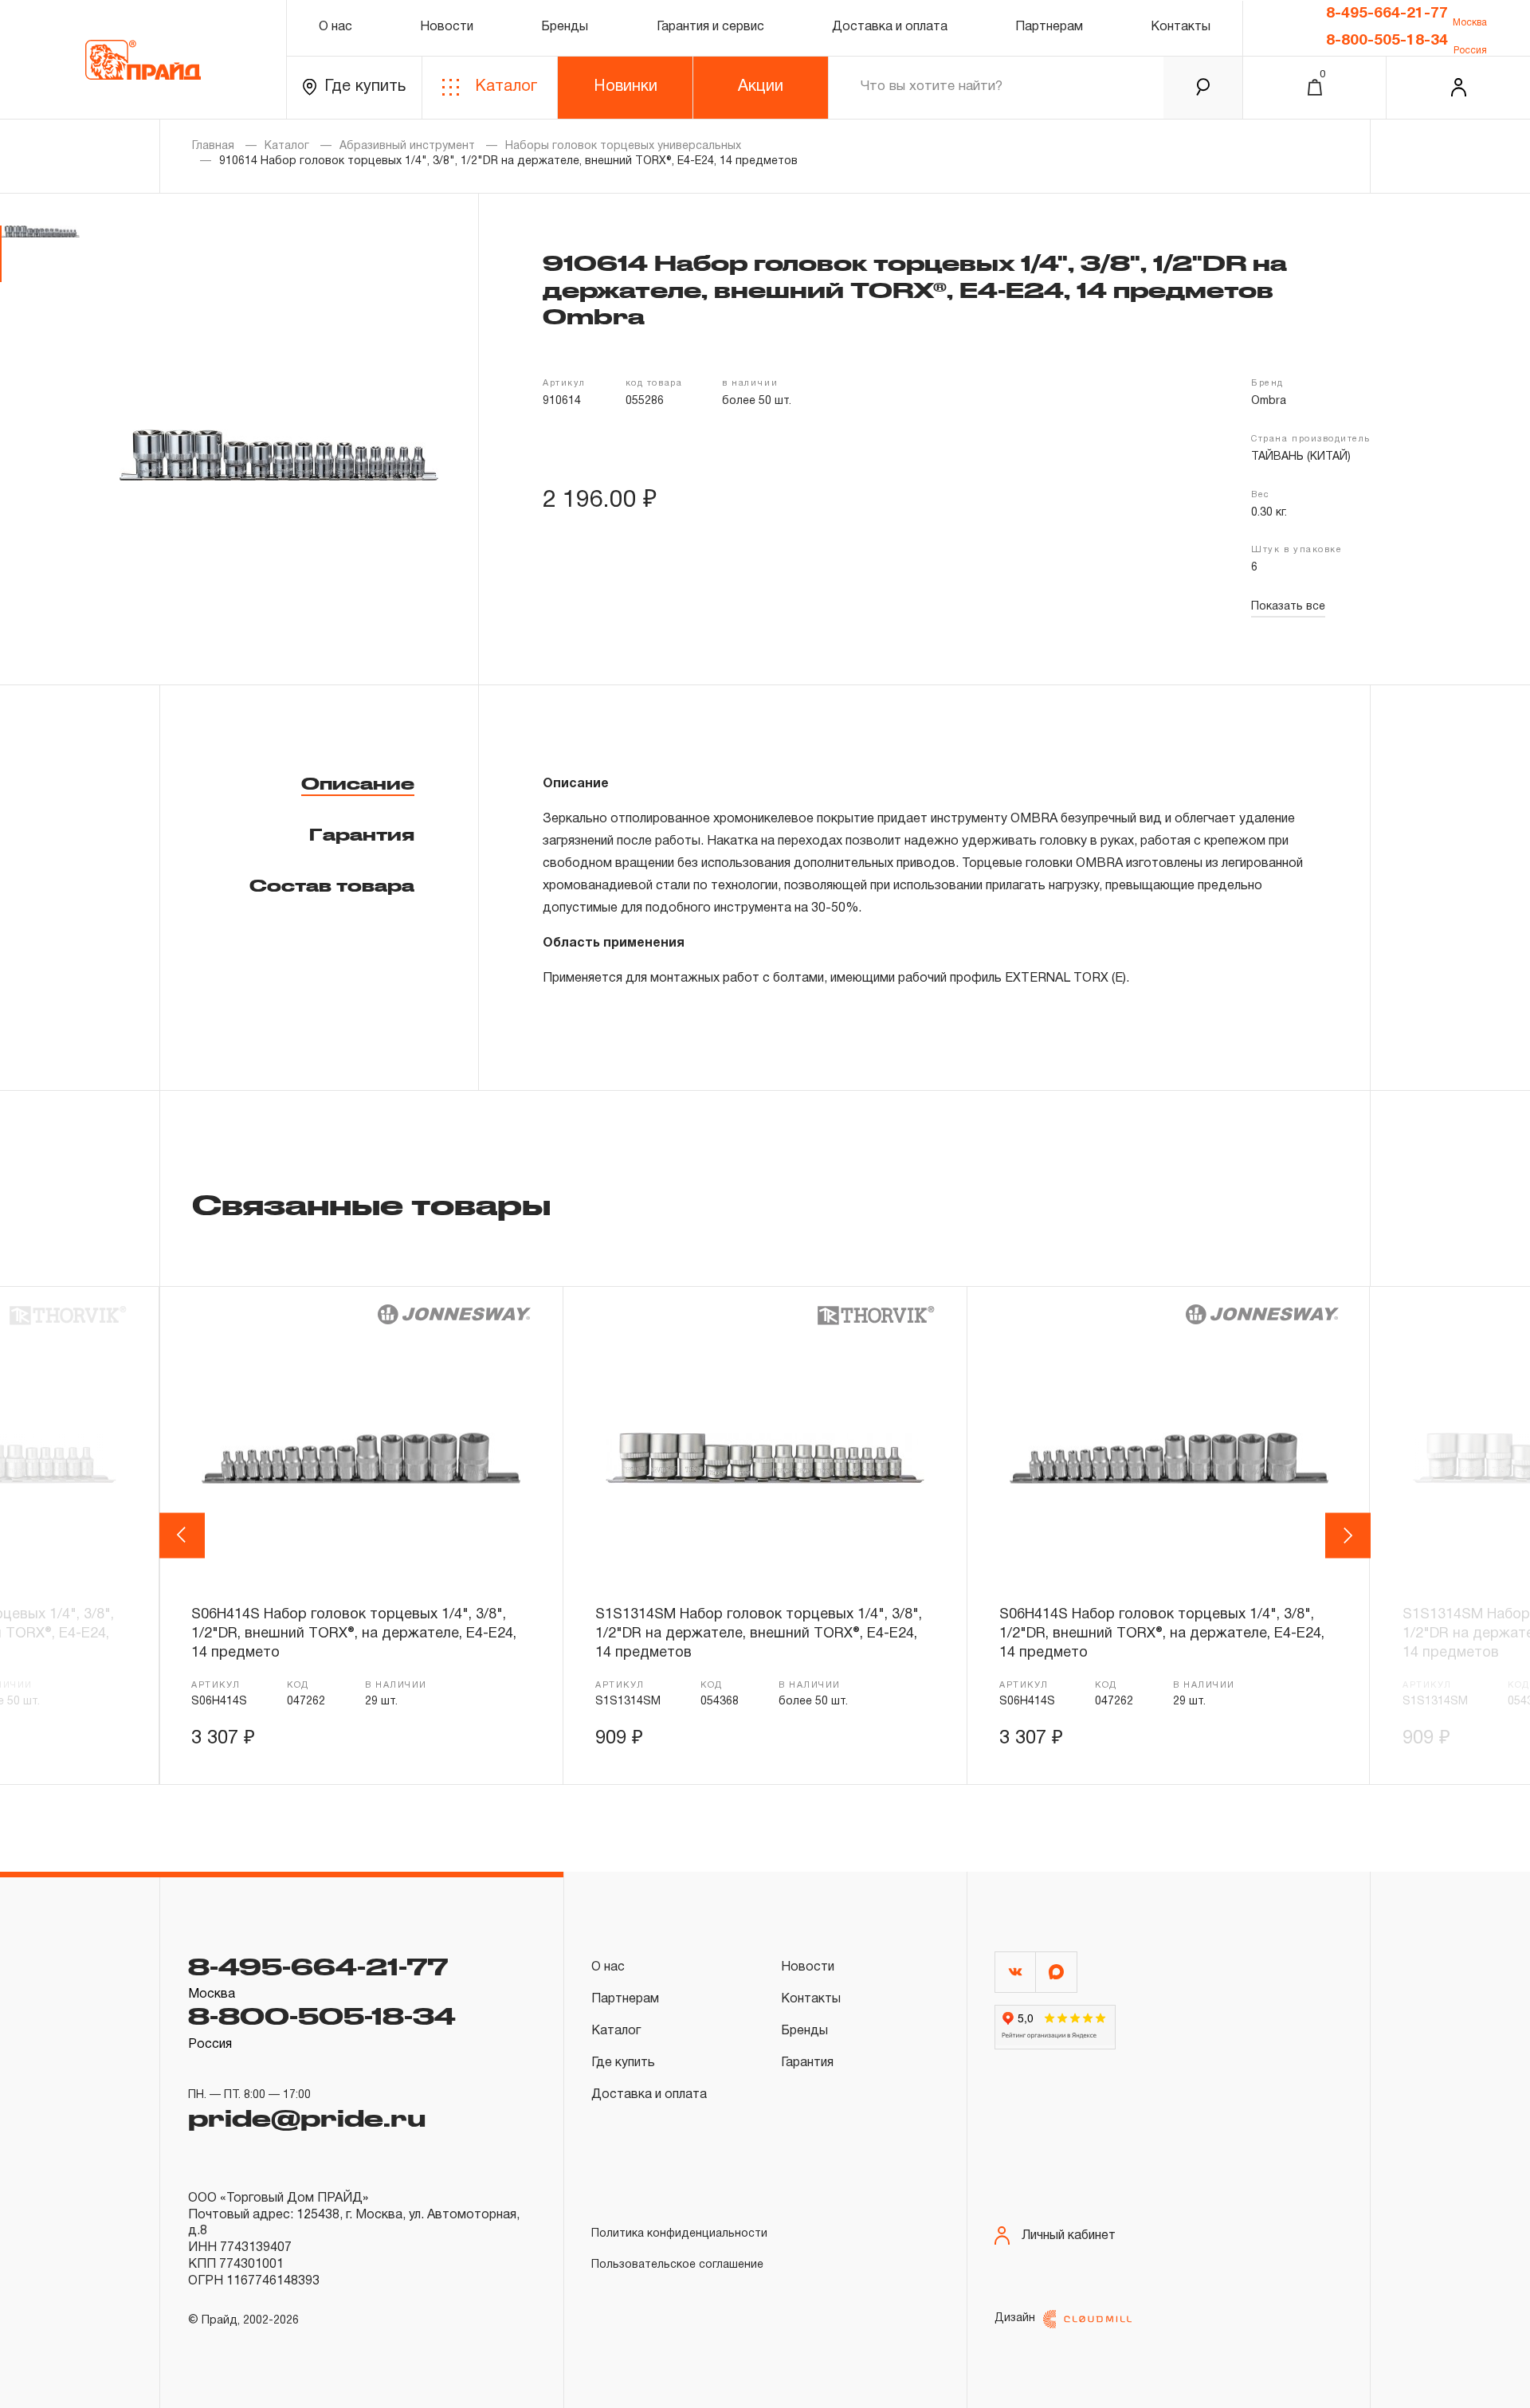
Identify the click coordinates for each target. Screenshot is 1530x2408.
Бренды (565, 27)
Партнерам (1049, 27)
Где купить (365, 87)
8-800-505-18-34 (1387, 41)
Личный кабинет (1069, 2236)
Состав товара (332, 885)
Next (1348, 1535)
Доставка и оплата (890, 27)
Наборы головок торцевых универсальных (623, 146)
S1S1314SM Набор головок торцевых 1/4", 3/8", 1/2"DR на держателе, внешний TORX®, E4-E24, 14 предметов (759, 1634)
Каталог (506, 87)
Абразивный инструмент (407, 146)
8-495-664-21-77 (1387, 14)
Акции (761, 87)
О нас (335, 27)
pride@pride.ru (307, 2117)
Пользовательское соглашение (677, 2265)
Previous (184, 1535)
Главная (213, 146)
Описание (358, 783)
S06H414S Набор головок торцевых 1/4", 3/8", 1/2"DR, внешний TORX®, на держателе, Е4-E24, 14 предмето (354, 1634)
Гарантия (362, 834)
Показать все (1288, 607)
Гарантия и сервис (710, 27)
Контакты (1181, 27)
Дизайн (1015, 2318)
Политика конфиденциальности (679, 2234)
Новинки (626, 87)
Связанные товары (371, 1204)
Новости (447, 27)
